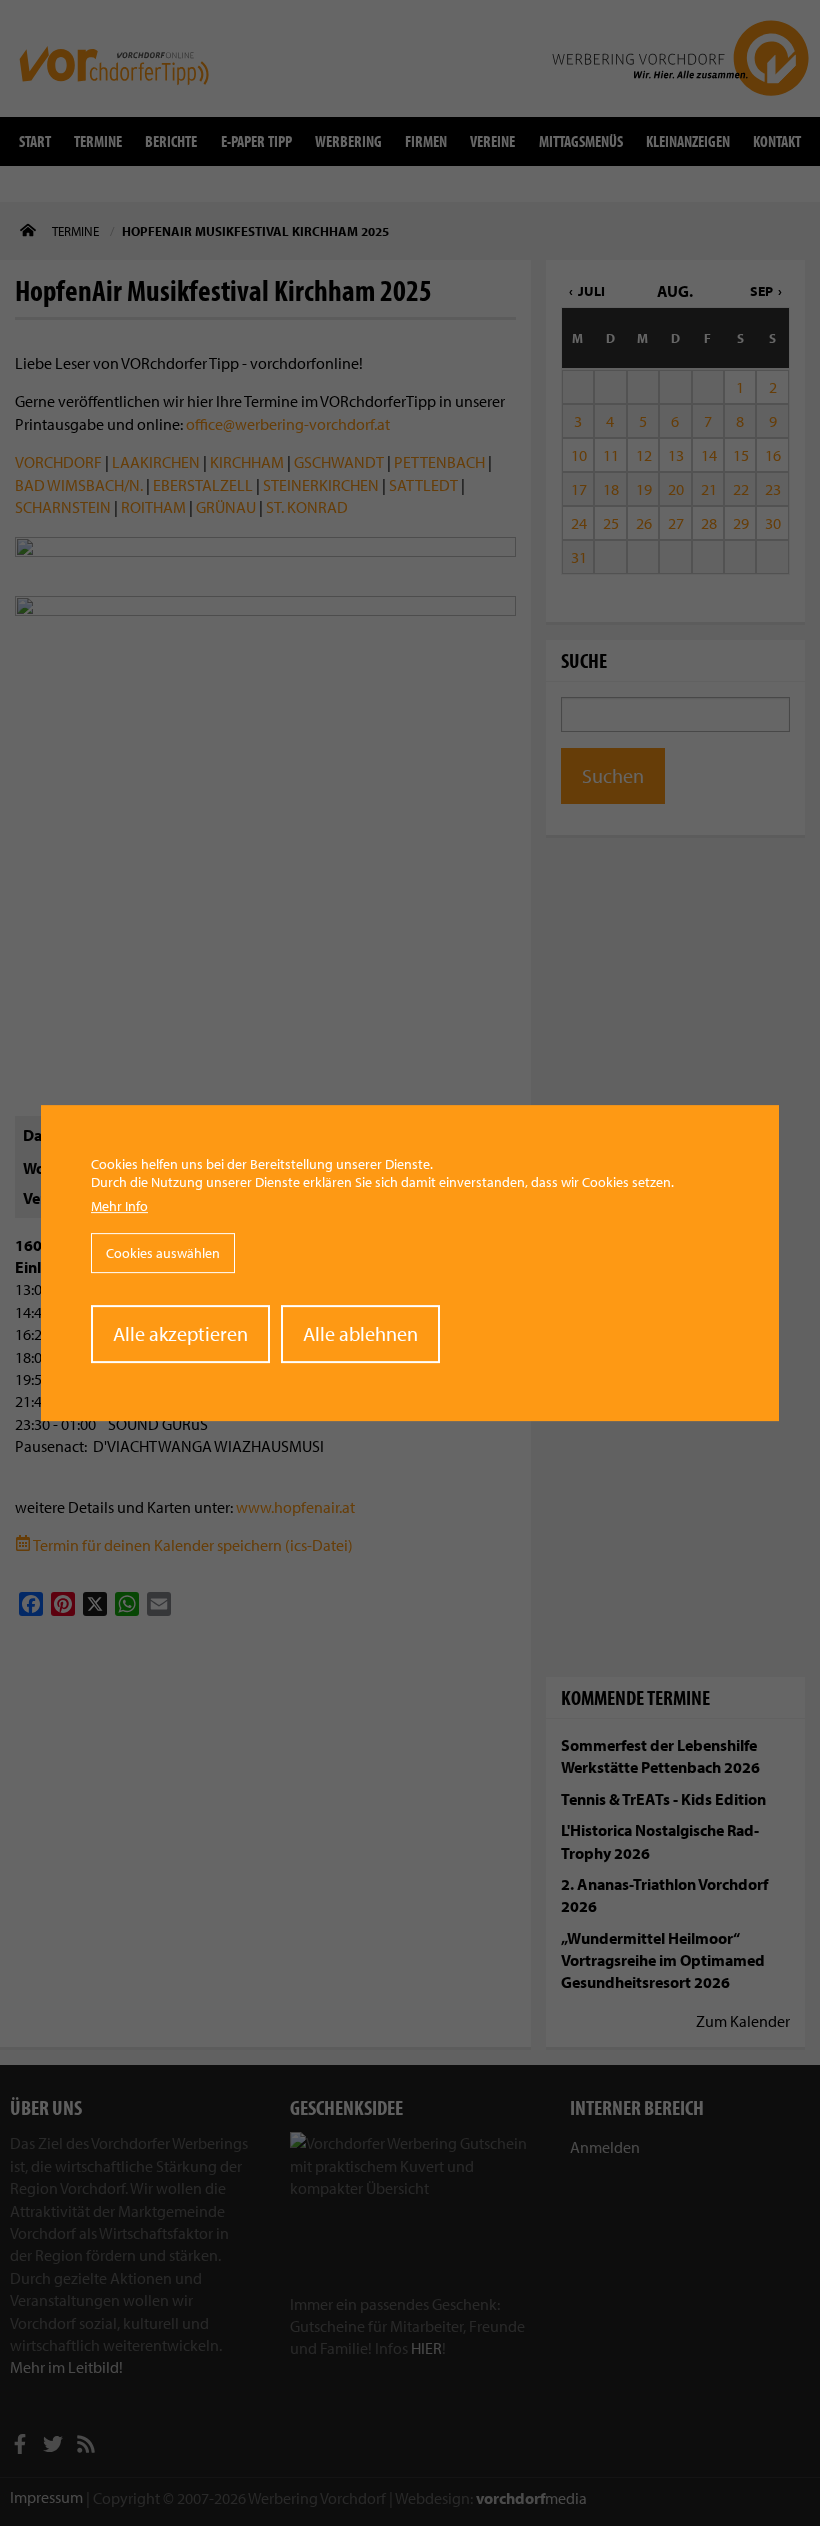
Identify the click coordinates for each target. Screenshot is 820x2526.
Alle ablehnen (360, 1333)
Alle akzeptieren (180, 1333)
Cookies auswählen (163, 1253)
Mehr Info (119, 1207)
